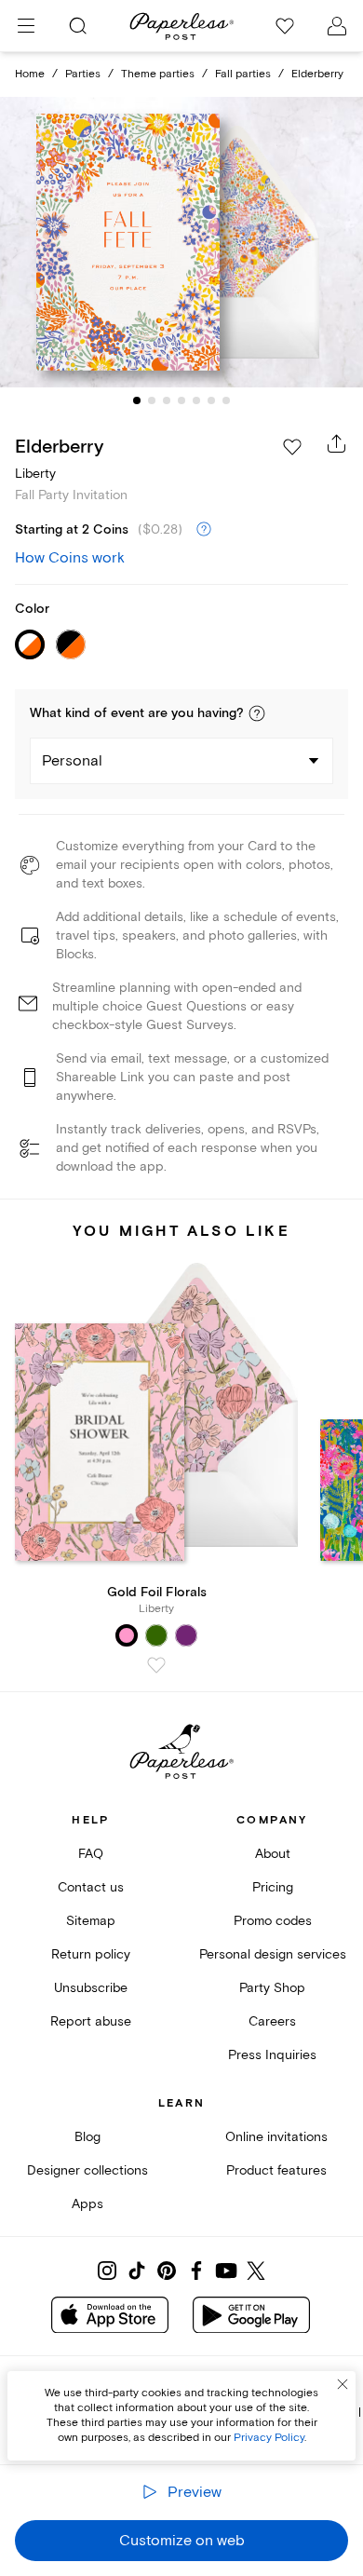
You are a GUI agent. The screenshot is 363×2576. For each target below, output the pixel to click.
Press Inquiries (272, 2055)
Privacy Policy (269, 2438)
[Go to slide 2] (152, 400)
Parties (83, 74)
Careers (272, 2021)
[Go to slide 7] (226, 400)
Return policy (91, 1954)
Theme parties (158, 74)
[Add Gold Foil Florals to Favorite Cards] (156, 1665)
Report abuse (91, 2021)
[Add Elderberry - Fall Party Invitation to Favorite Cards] (292, 447)
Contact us (91, 1887)
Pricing (273, 1887)
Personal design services (273, 1954)
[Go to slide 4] (181, 400)
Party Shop (272, 1988)
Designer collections (87, 2170)
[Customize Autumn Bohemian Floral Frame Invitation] (181, 243)
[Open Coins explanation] (204, 530)
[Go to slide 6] (211, 400)
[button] (257, 713)
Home (30, 74)
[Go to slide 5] (196, 400)
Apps (87, 2204)
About (273, 1854)
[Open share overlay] (337, 443)
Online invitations (276, 2137)
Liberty (35, 474)
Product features (276, 2170)
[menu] (26, 26)
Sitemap (91, 1921)
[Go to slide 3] (167, 400)
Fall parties (243, 74)
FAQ (91, 1854)
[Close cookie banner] (343, 2384)
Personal (72, 761)
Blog (87, 2137)
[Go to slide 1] (137, 400)
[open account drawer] (337, 26)
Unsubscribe (91, 1988)
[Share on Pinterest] (167, 2271)
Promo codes (273, 1921)
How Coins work (70, 558)
